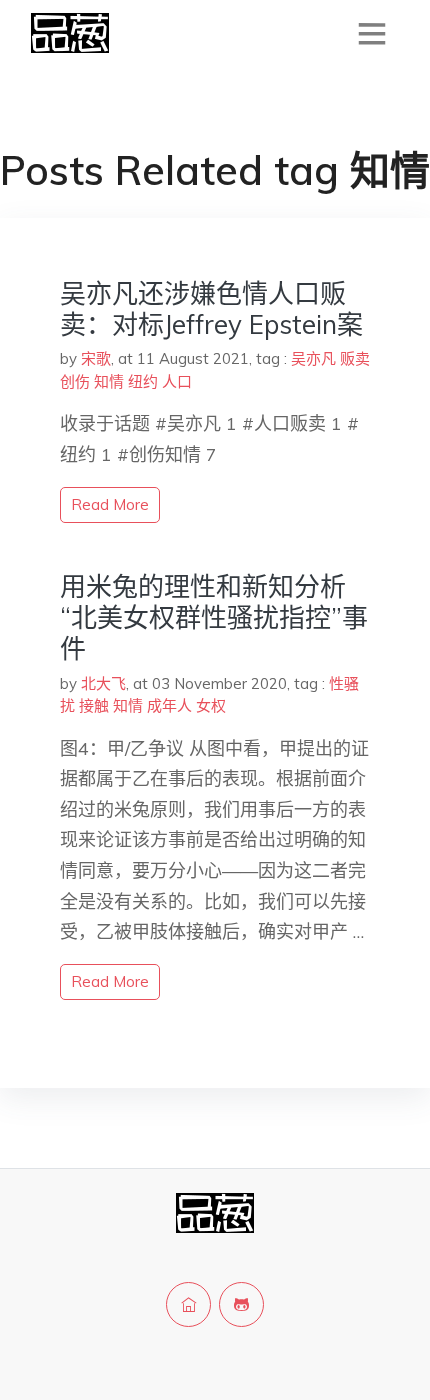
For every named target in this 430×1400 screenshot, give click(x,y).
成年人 (169, 705)
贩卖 (355, 358)
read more (110, 504)
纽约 (143, 381)
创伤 (75, 381)
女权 (211, 705)
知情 (109, 381)
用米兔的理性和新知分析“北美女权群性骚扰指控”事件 (214, 617)
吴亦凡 (313, 358)
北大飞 (103, 683)
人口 (177, 381)
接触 (94, 705)
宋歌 (96, 358)
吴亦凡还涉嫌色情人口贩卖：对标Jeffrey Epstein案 (211, 309)
